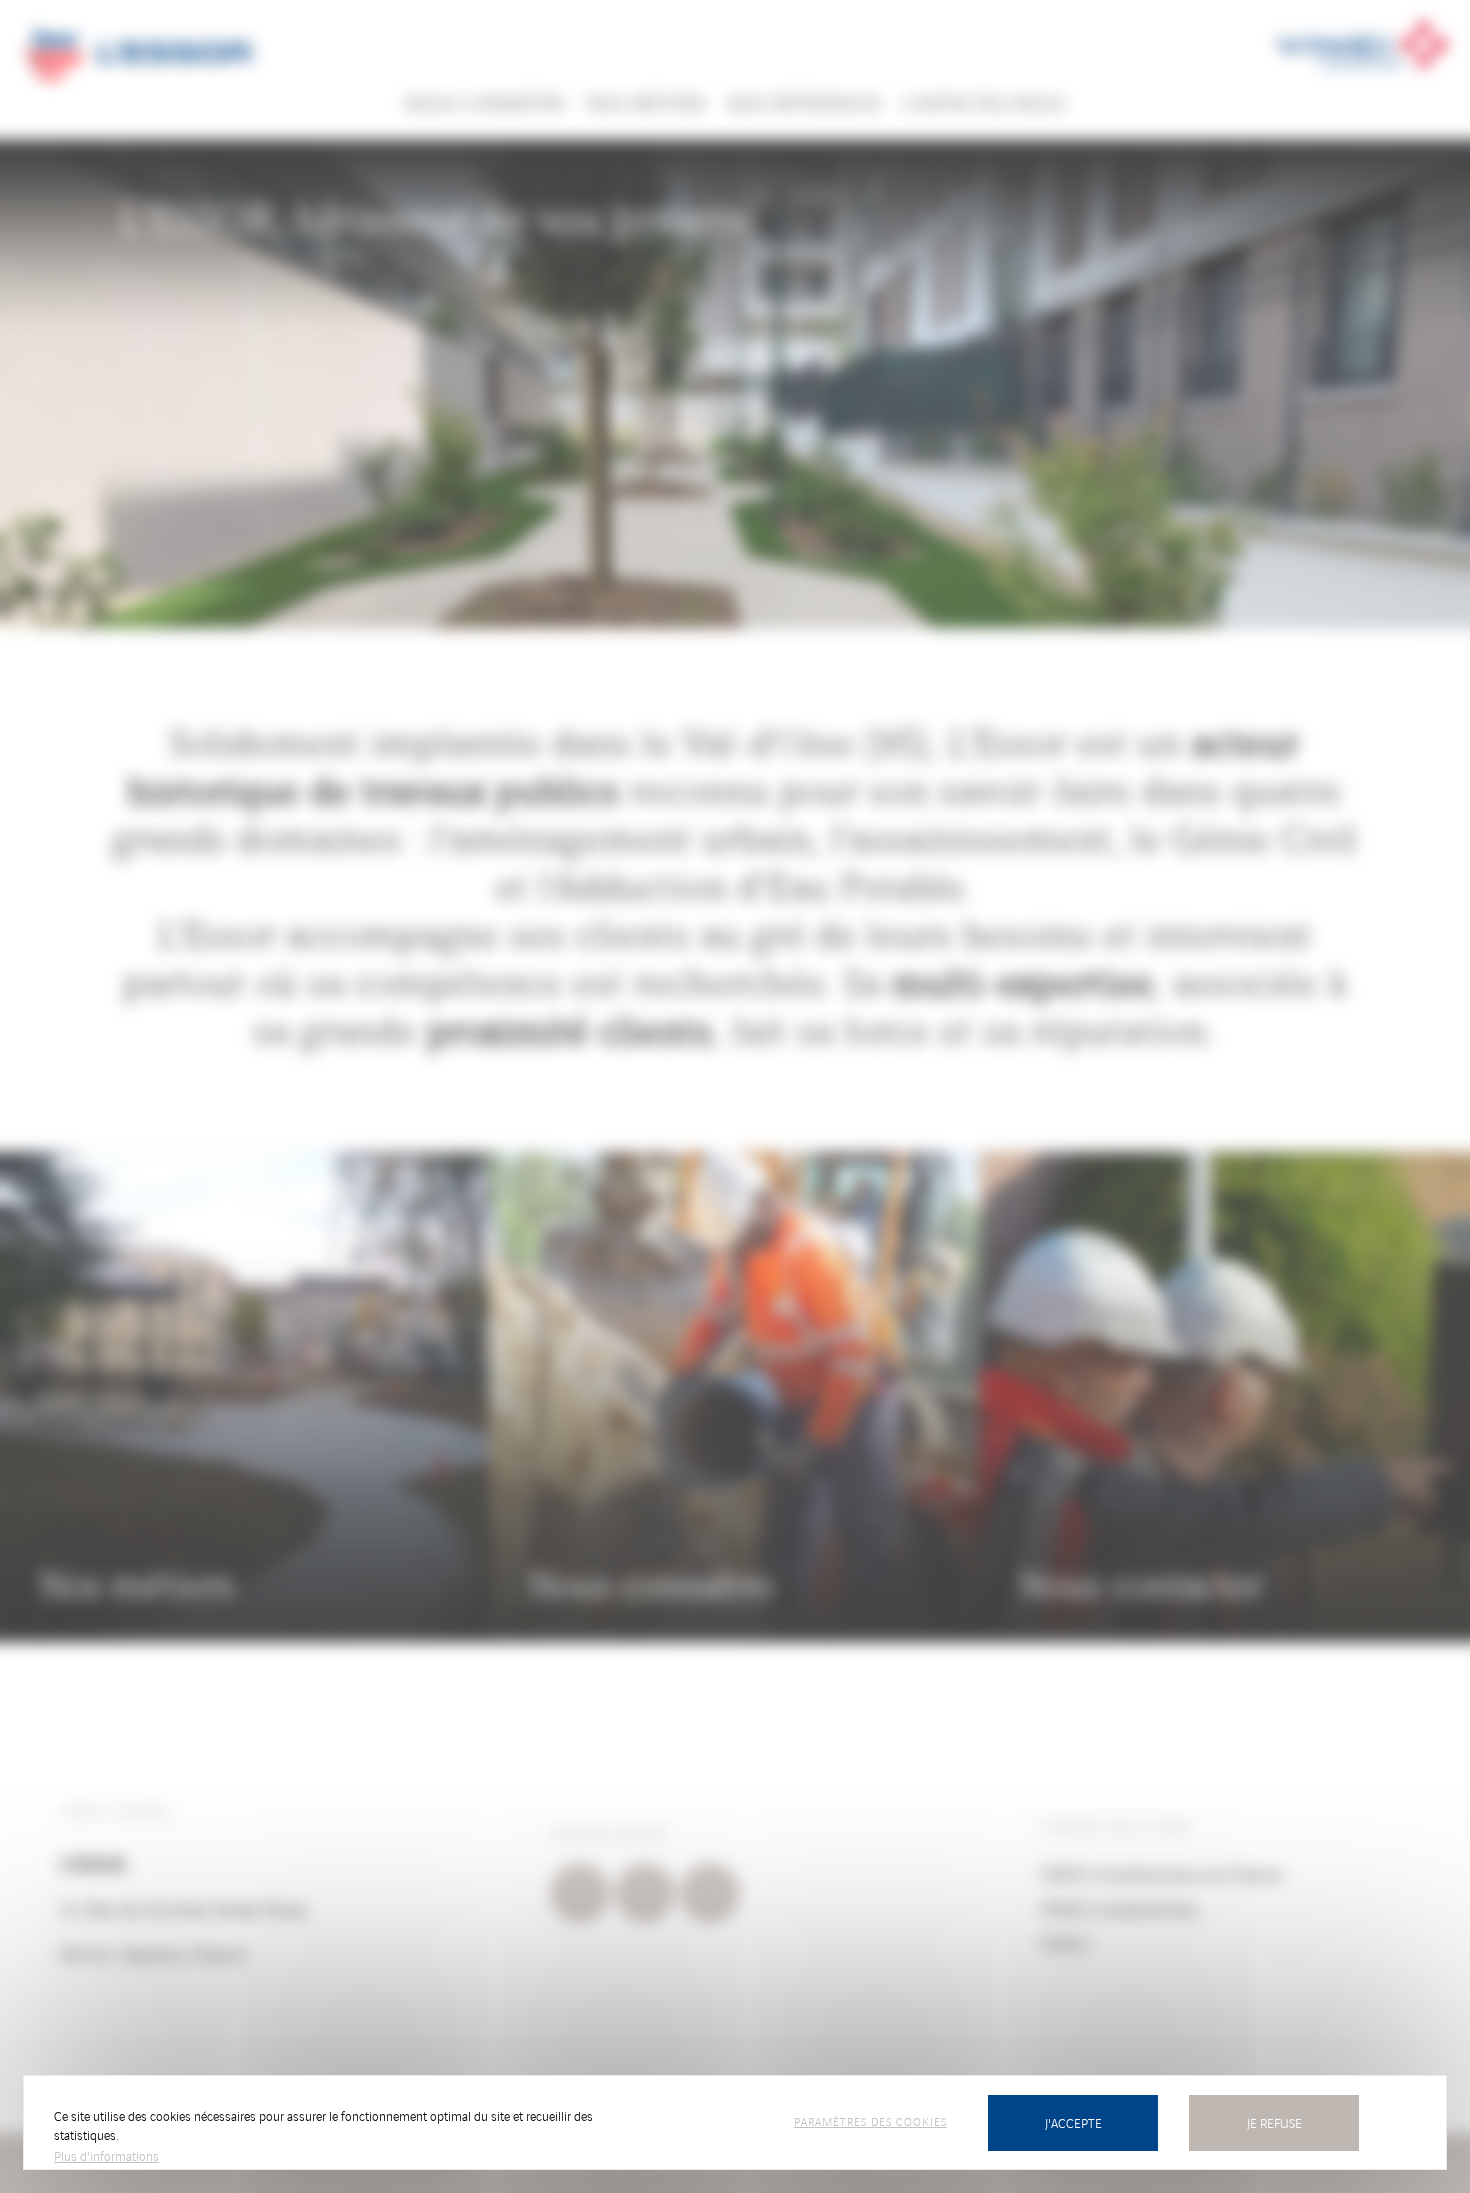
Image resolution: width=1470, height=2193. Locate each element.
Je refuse (1274, 2122)
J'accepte (1073, 2122)
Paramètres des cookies (870, 2121)
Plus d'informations (106, 2155)
